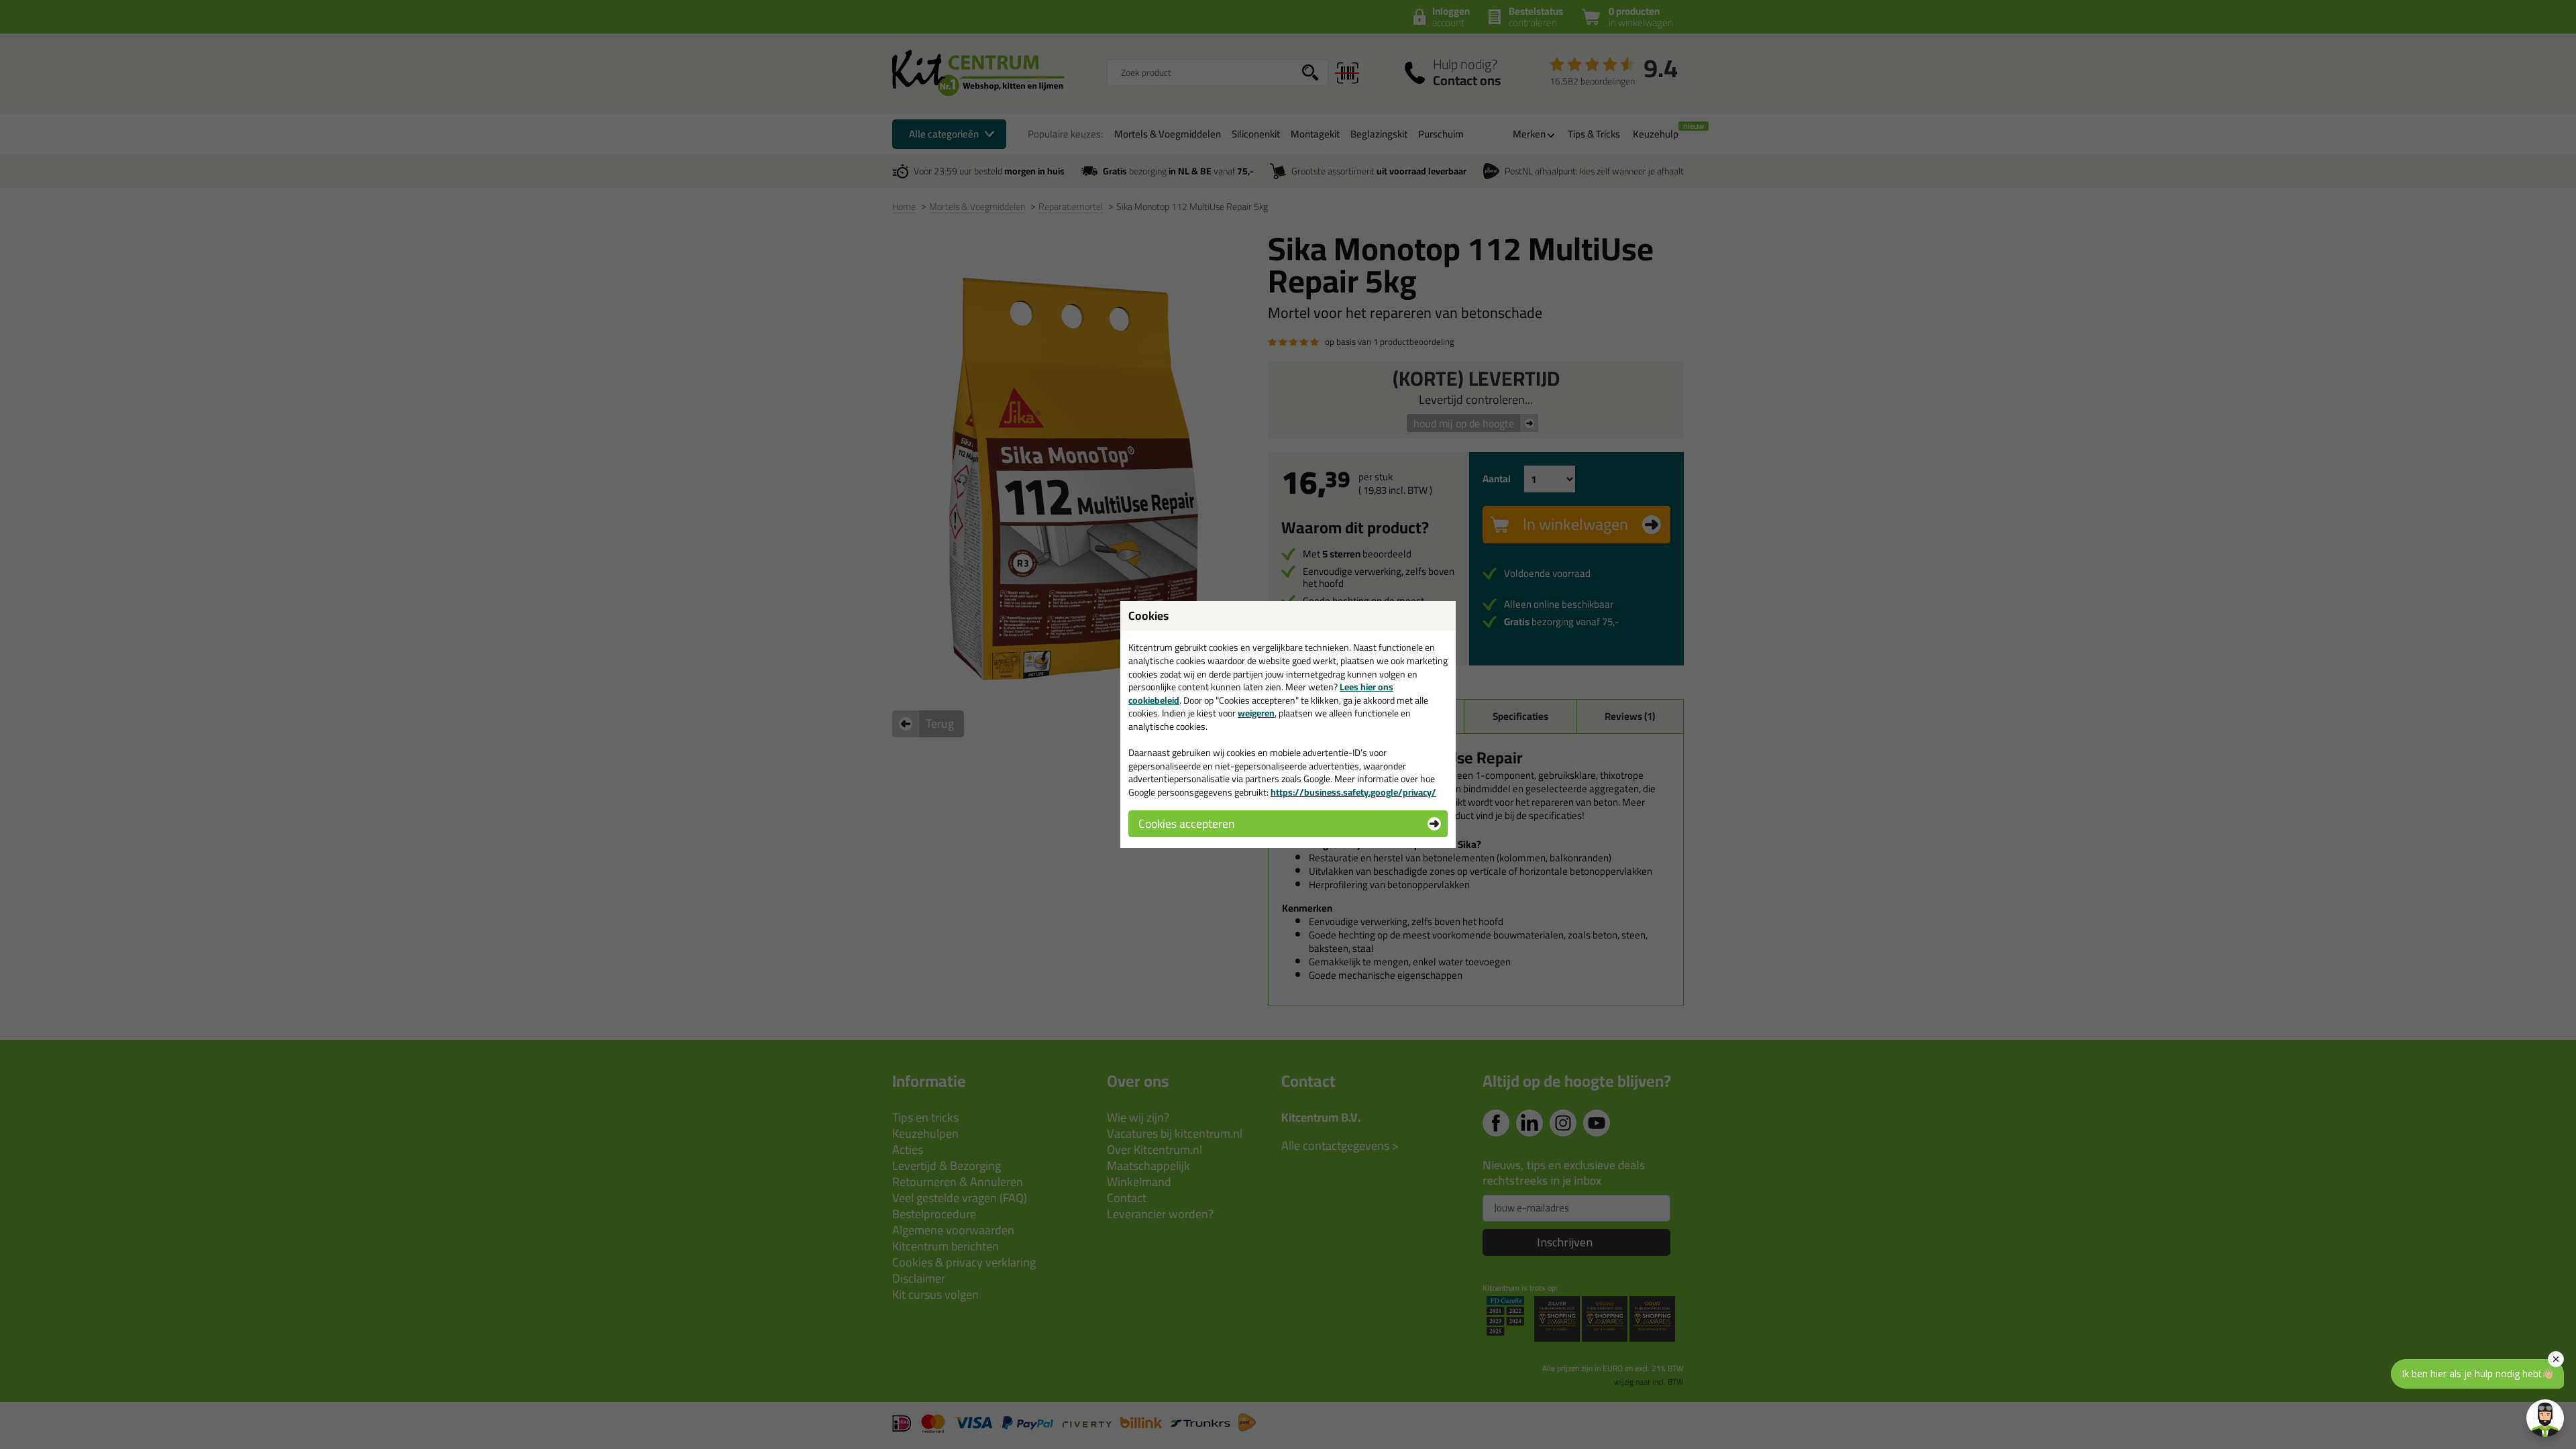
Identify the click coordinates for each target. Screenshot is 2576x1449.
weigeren (1256, 713)
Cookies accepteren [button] (1186, 823)
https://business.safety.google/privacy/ (1353, 792)
